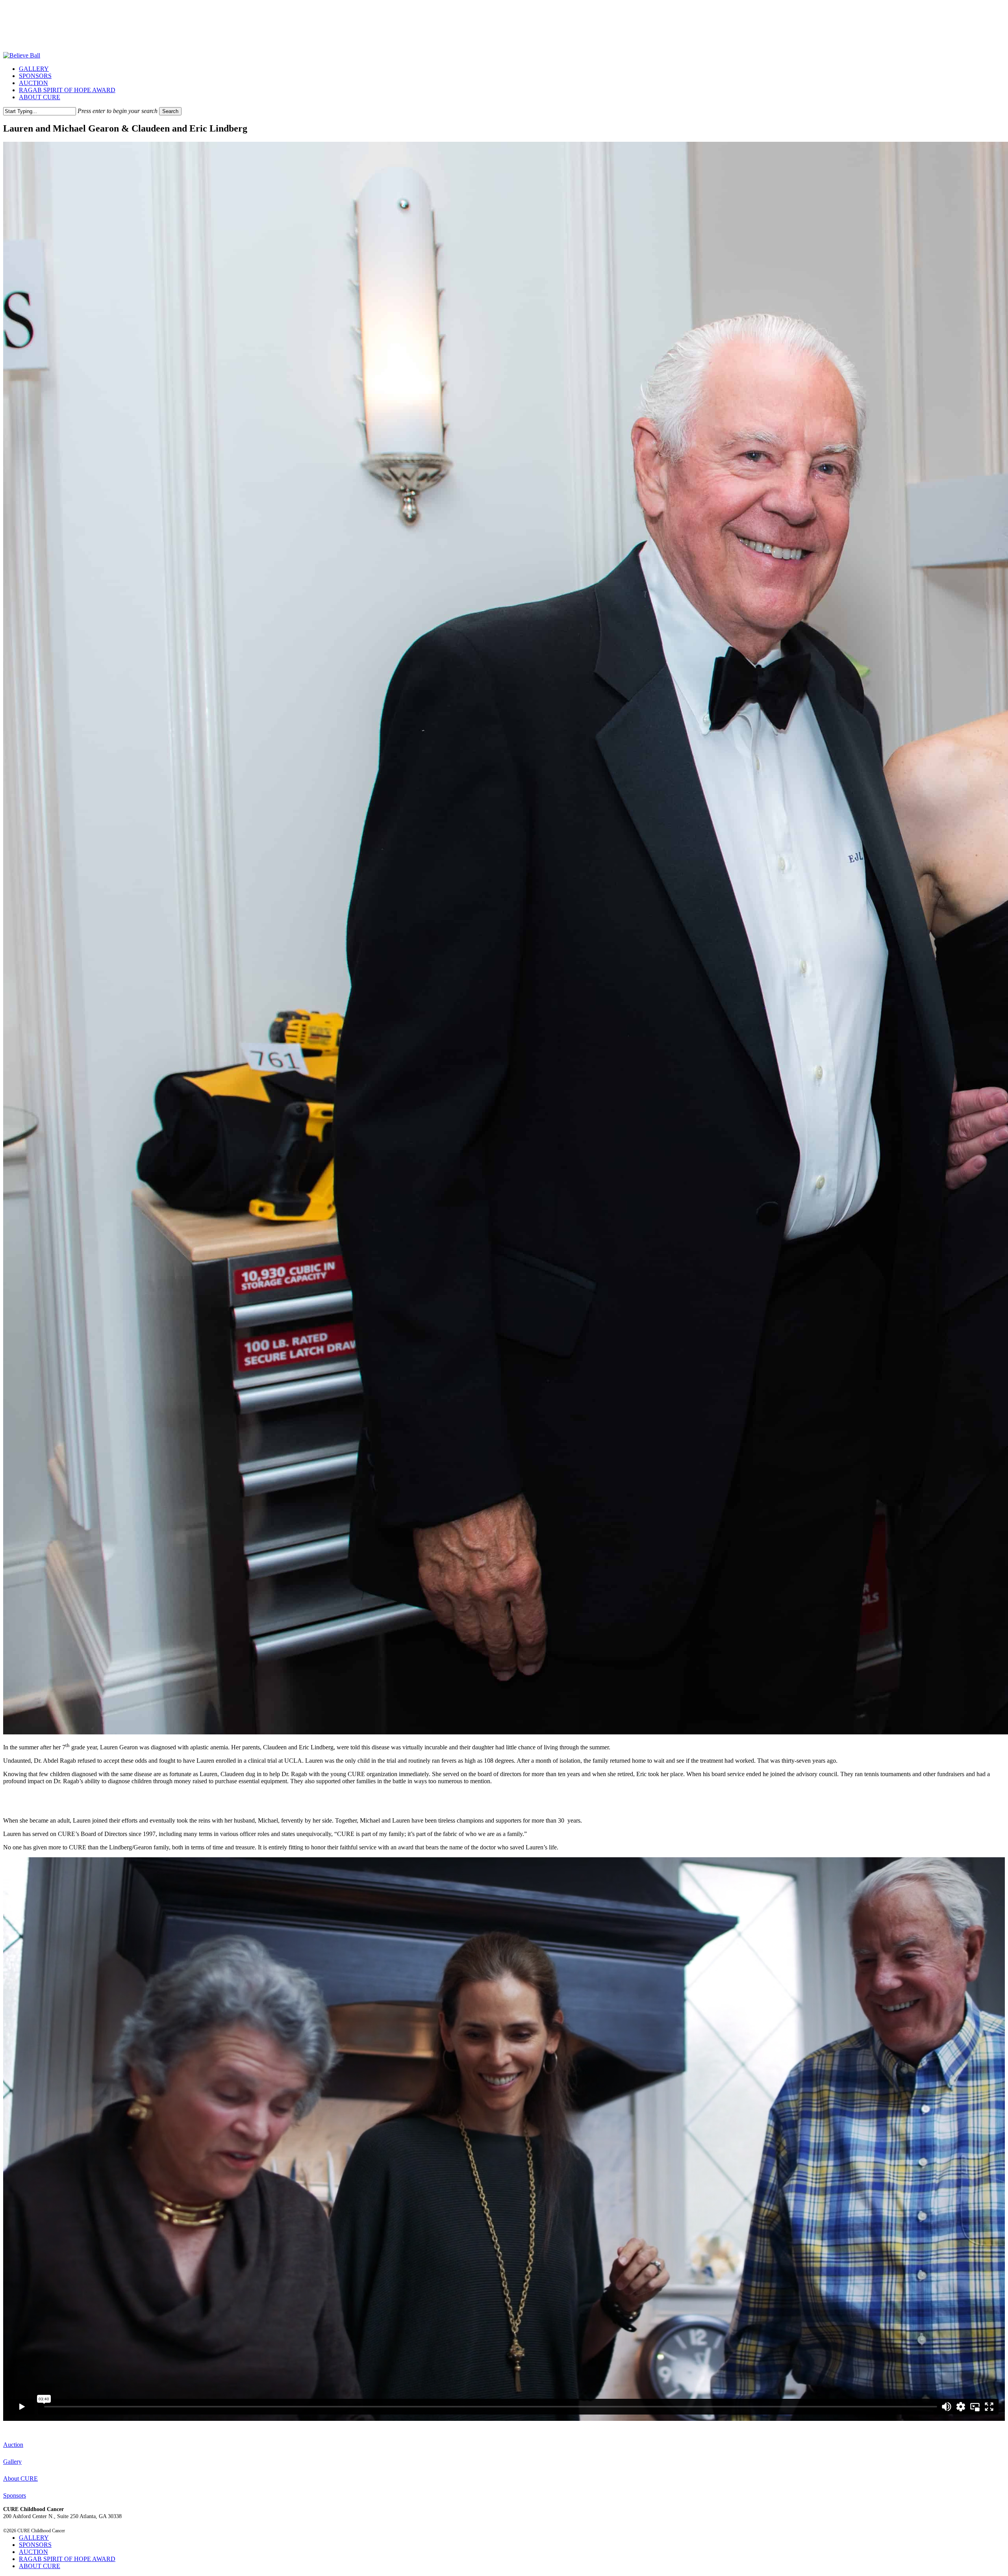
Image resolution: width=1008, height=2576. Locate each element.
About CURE (20, 2479)
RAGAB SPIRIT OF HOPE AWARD (67, 2559)
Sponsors (15, 2495)
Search (170, 111)
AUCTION (33, 2552)
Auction (13, 2445)
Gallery (12, 2462)
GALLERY (34, 2538)
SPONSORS (35, 2545)
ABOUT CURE (40, 2566)
